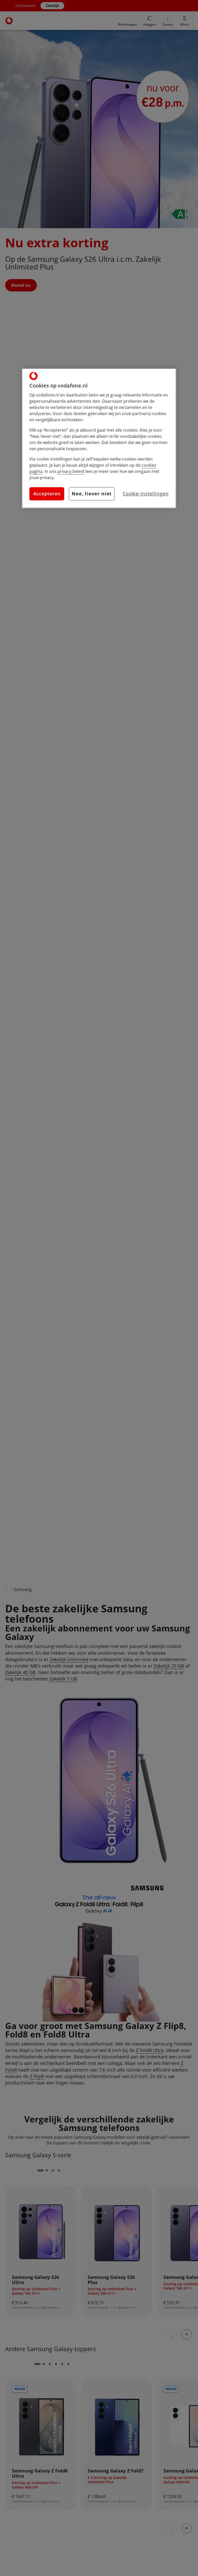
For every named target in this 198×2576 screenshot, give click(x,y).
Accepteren (47, 494)
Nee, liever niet (92, 494)
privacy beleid (71, 471)
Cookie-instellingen (146, 494)
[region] (99, 438)
